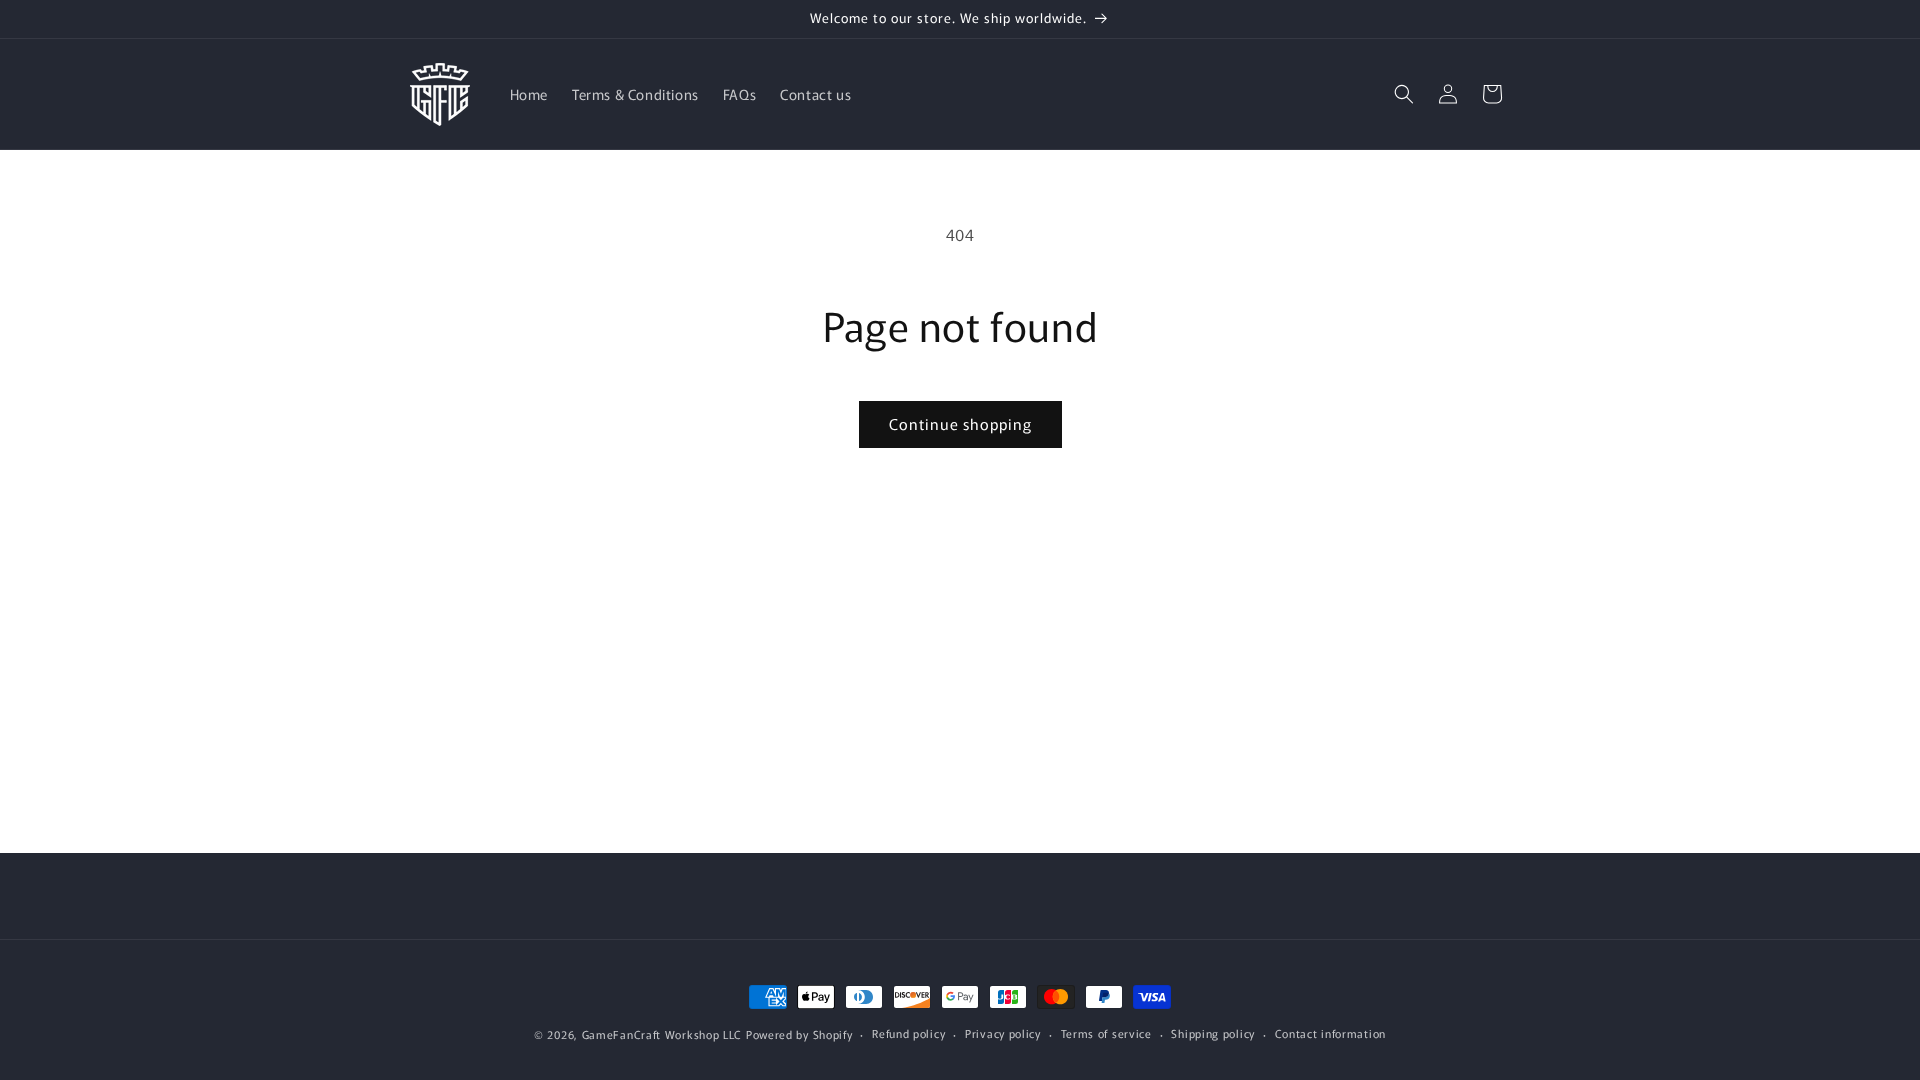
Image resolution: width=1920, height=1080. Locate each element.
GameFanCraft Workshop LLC (662, 1034)
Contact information (1330, 1033)
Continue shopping (960, 423)
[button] (1404, 94)
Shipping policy (1213, 1033)
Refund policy (908, 1033)
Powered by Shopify (799, 1034)
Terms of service (1106, 1033)
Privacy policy (1003, 1033)
